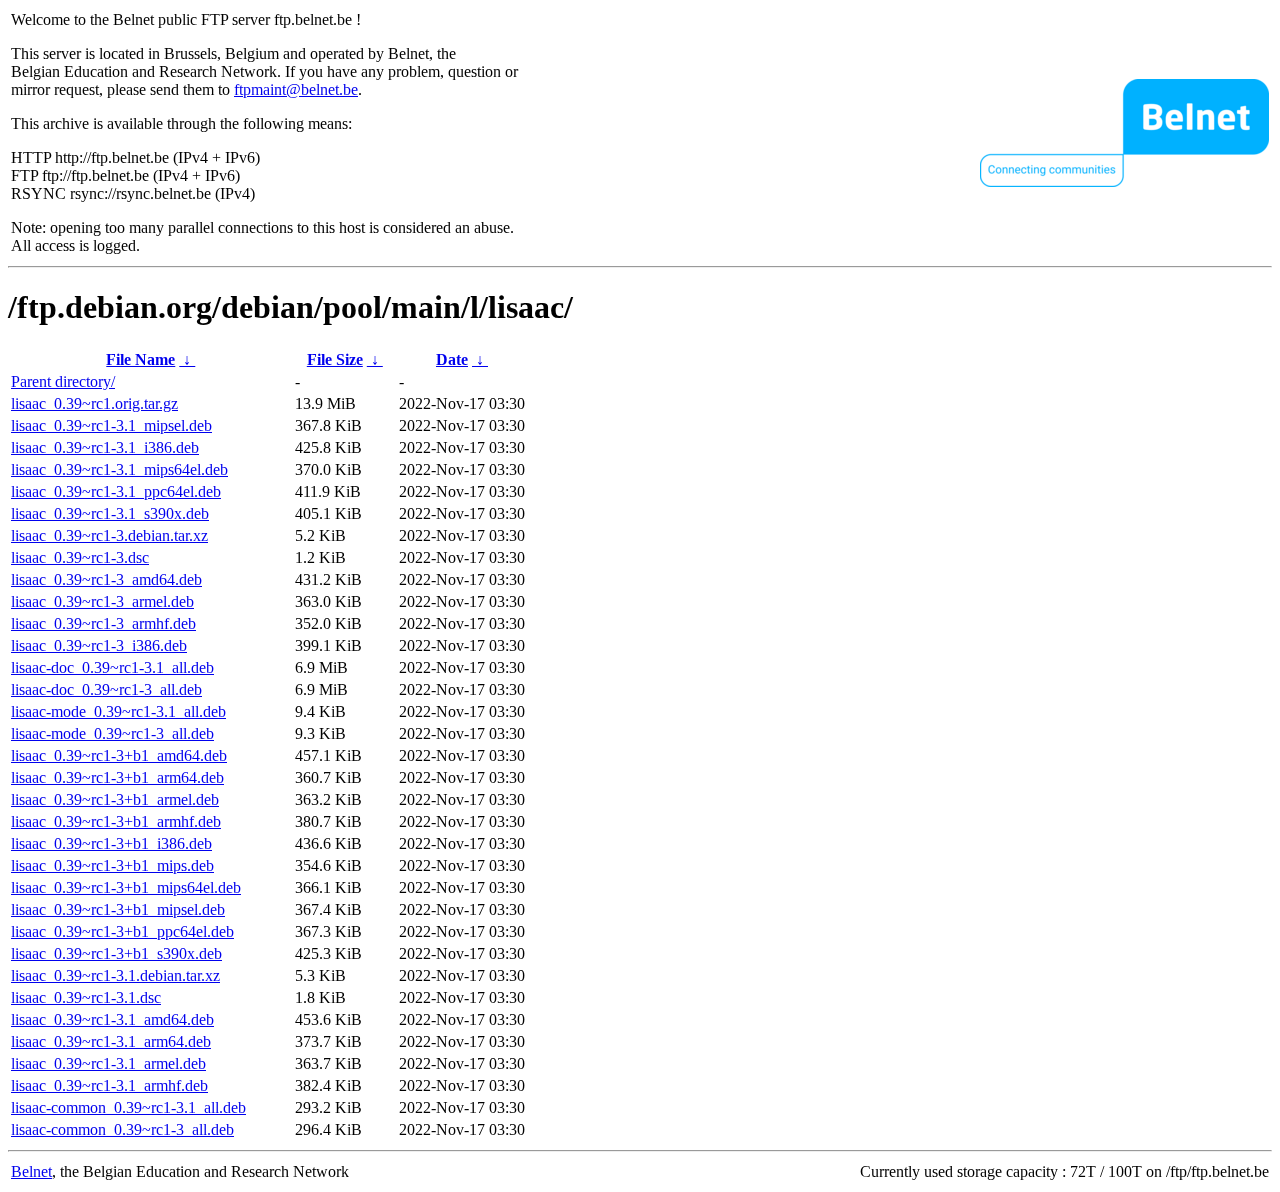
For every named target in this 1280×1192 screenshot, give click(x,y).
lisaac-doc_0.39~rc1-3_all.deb (106, 689)
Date (452, 359)
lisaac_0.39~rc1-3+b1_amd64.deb (119, 755)
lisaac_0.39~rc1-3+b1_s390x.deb (116, 953)
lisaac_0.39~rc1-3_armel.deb (102, 601)
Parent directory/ (63, 381)
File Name (140, 359)
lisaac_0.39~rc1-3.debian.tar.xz (109, 535)
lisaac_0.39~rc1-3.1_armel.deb (108, 1063)
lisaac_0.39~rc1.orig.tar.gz (94, 403)
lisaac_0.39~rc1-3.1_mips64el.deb (119, 469)
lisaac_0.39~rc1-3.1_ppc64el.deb (116, 491)
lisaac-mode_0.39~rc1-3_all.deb (112, 733)
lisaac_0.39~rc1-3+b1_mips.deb (112, 865)
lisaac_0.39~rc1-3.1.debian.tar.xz (115, 975)
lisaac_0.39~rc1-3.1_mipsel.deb (111, 425)
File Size (335, 359)
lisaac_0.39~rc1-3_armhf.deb (103, 623)
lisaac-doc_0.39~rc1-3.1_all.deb (112, 667)
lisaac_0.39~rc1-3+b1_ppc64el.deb (122, 931)
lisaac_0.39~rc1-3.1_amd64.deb (112, 1019)
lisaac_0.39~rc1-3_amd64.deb (106, 579)
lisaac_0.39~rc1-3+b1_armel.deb (115, 799)
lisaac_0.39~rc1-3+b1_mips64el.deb (126, 887)
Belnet (31, 1171)
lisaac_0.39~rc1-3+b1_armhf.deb (116, 821)
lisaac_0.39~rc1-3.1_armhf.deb (109, 1085)
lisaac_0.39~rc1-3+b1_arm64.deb (117, 777)
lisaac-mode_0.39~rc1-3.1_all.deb (118, 711)
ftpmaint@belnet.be (296, 89)
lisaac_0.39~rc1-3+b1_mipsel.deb (118, 909)
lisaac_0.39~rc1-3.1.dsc (86, 997)
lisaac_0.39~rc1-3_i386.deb (99, 645)
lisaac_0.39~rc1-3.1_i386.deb (105, 447)
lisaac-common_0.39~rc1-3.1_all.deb (128, 1107)
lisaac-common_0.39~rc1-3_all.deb (122, 1129)
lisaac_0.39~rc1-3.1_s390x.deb (110, 513)
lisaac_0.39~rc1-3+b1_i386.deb (111, 843)
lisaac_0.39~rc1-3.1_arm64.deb (111, 1041)
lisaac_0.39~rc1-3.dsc (80, 557)
